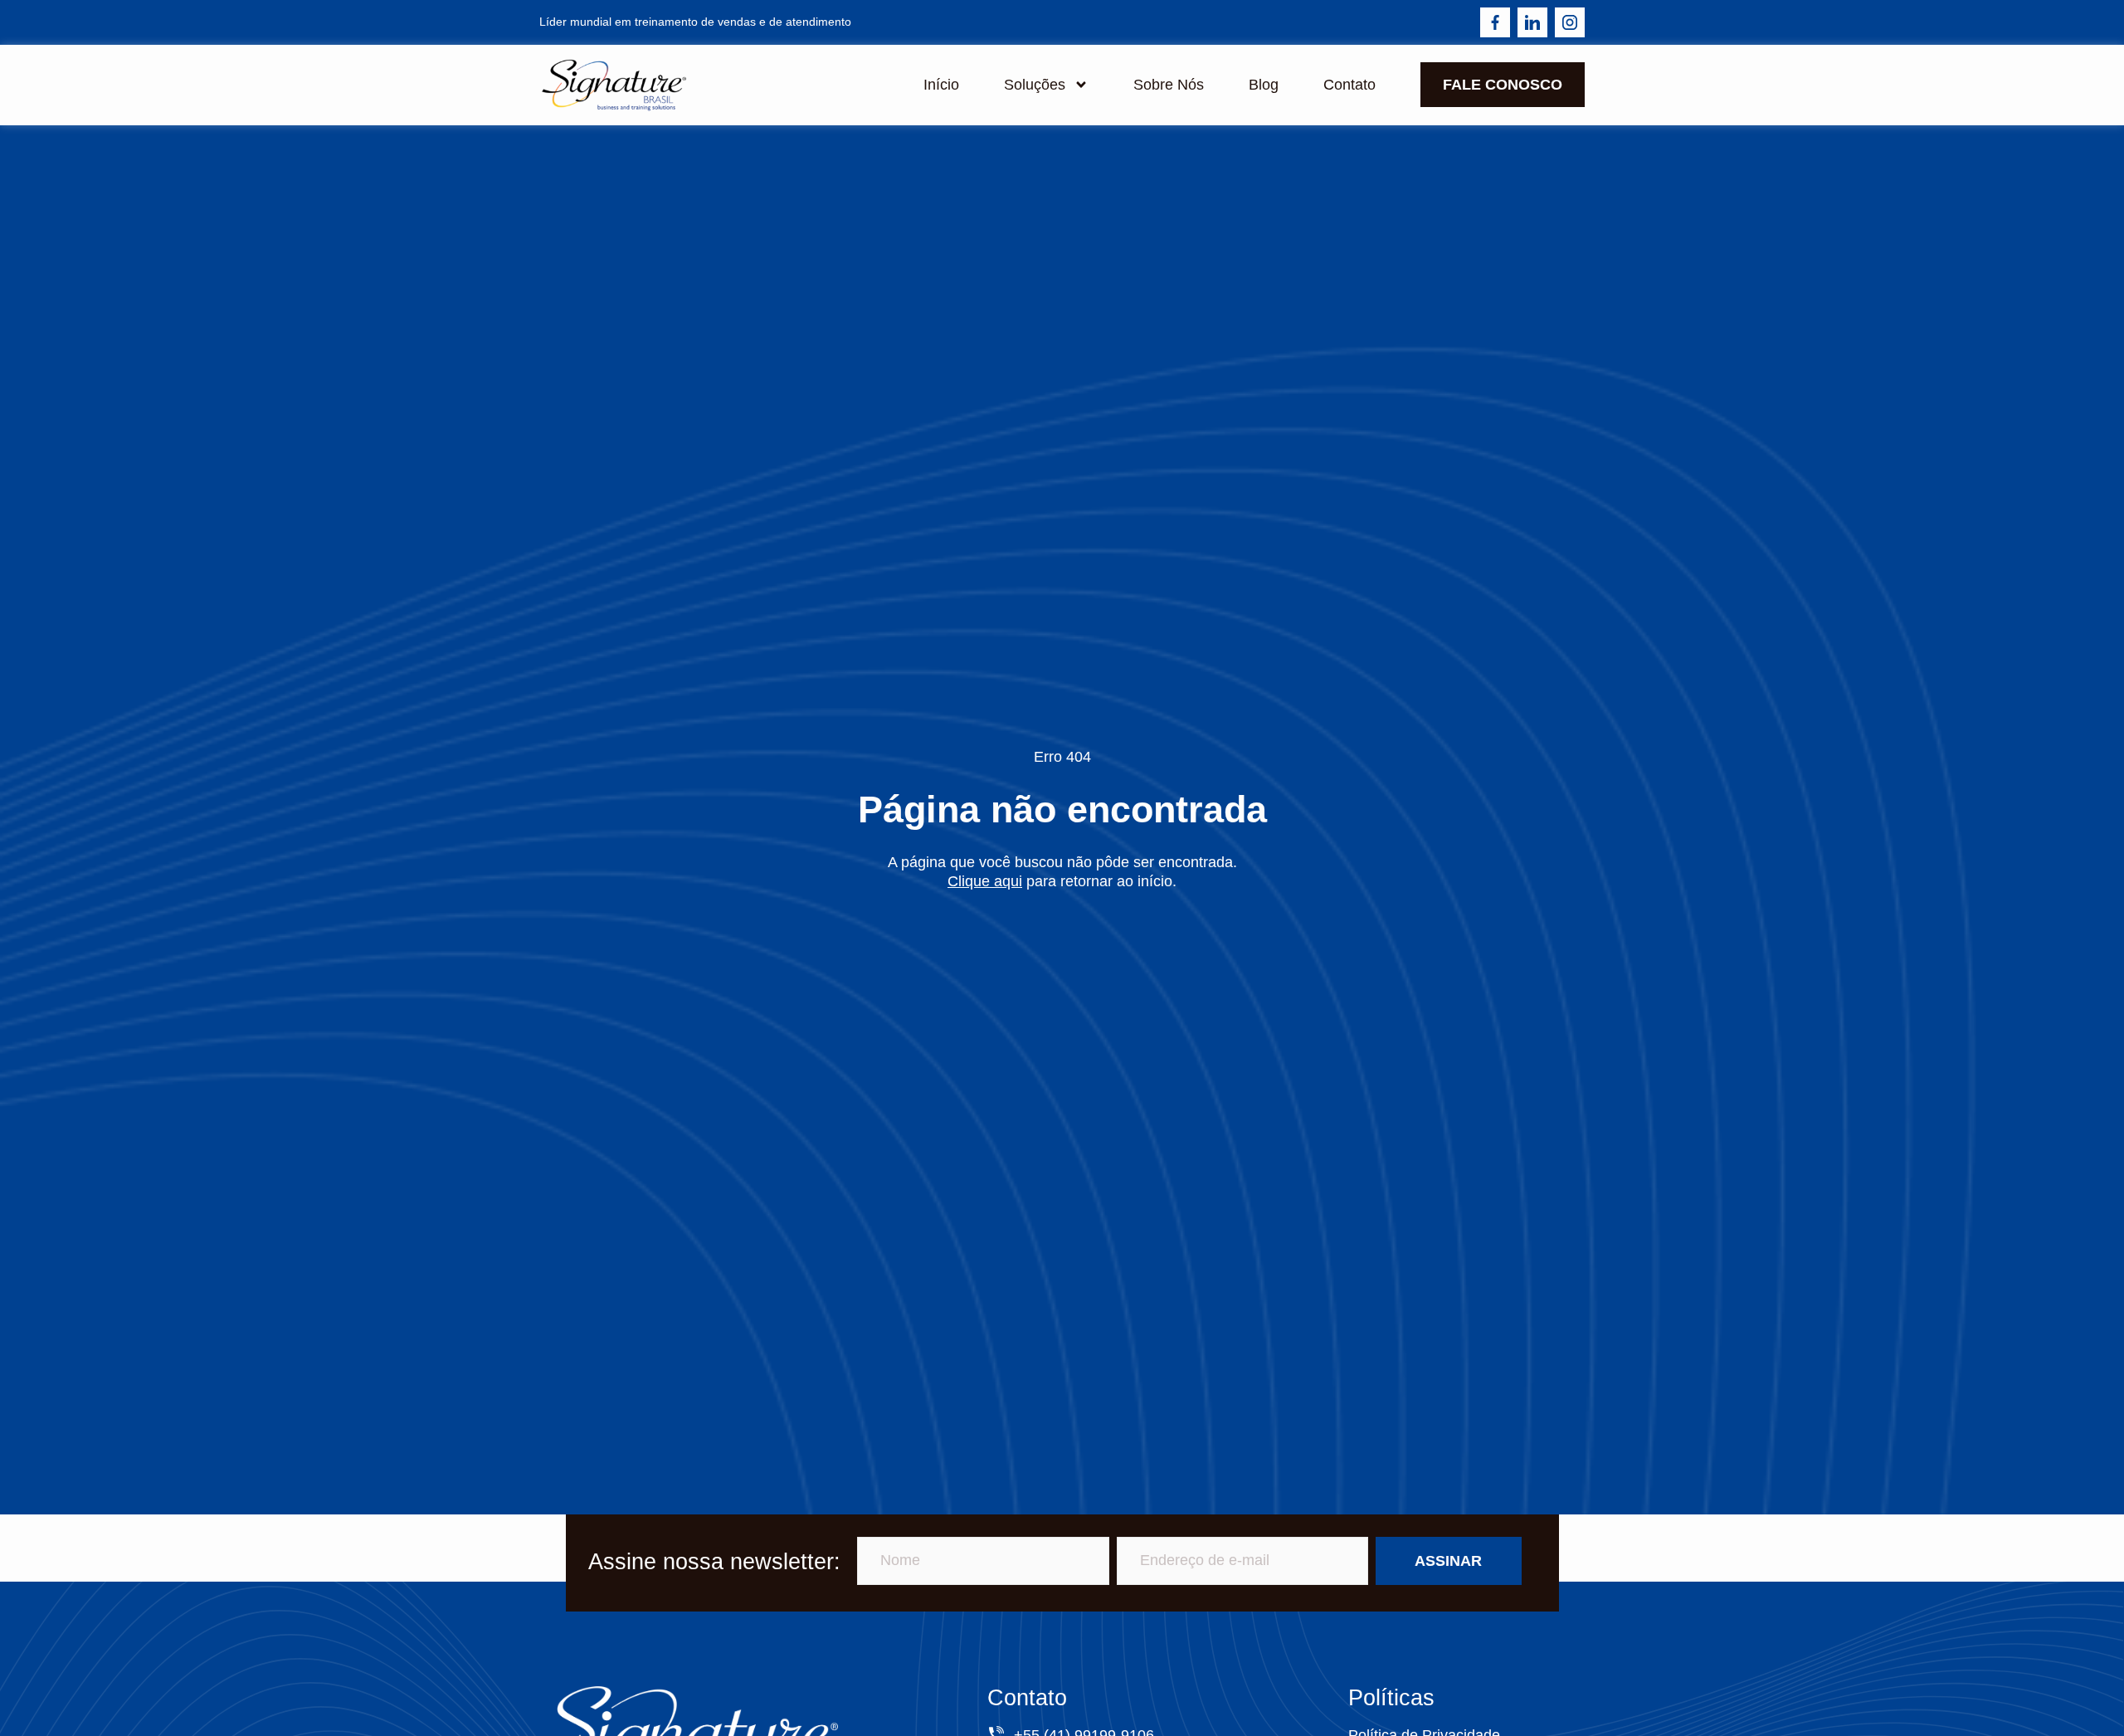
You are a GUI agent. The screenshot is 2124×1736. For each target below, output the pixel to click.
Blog (1264, 85)
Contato (1349, 85)
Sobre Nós (1169, 85)
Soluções (1035, 85)
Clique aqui (985, 881)
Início (941, 85)
